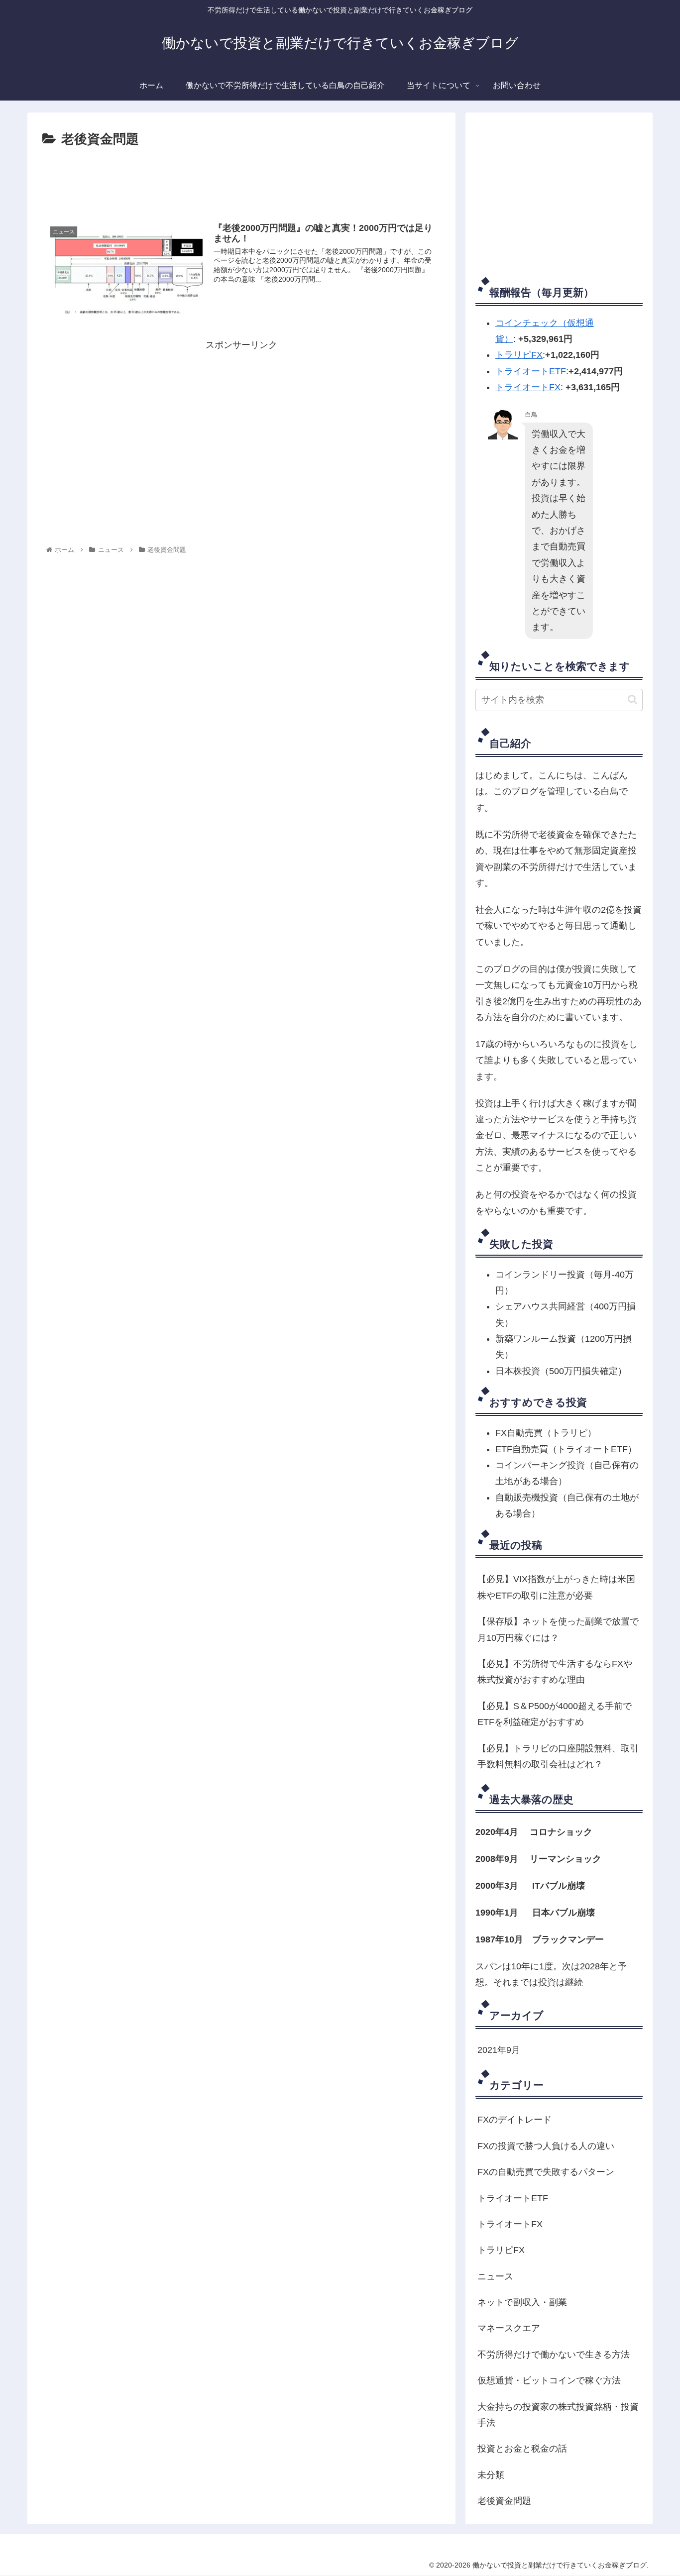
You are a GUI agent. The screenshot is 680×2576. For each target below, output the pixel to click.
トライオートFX (528, 387)
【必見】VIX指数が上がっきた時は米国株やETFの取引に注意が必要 (556, 1587)
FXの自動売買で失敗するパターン (546, 2172)
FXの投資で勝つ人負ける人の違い (546, 2146)
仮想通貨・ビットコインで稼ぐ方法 (549, 2380)
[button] (632, 699)
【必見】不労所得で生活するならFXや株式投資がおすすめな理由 (555, 1672)
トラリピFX (519, 355)
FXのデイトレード (514, 2120)
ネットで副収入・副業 (522, 2302)
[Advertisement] (241, 178)
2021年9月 (499, 2050)
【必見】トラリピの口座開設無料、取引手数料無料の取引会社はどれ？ (558, 1756)
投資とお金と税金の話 (522, 2449)
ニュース (495, 2276)
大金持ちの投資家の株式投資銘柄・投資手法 (558, 2415)
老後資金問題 (504, 2501)
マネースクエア (509, 2328)
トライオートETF (531, 371)
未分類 (491, 2475)
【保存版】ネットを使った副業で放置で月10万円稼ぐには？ (558, 1629)
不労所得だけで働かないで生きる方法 (554, 2355)
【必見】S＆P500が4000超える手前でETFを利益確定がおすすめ (555, 1714)
